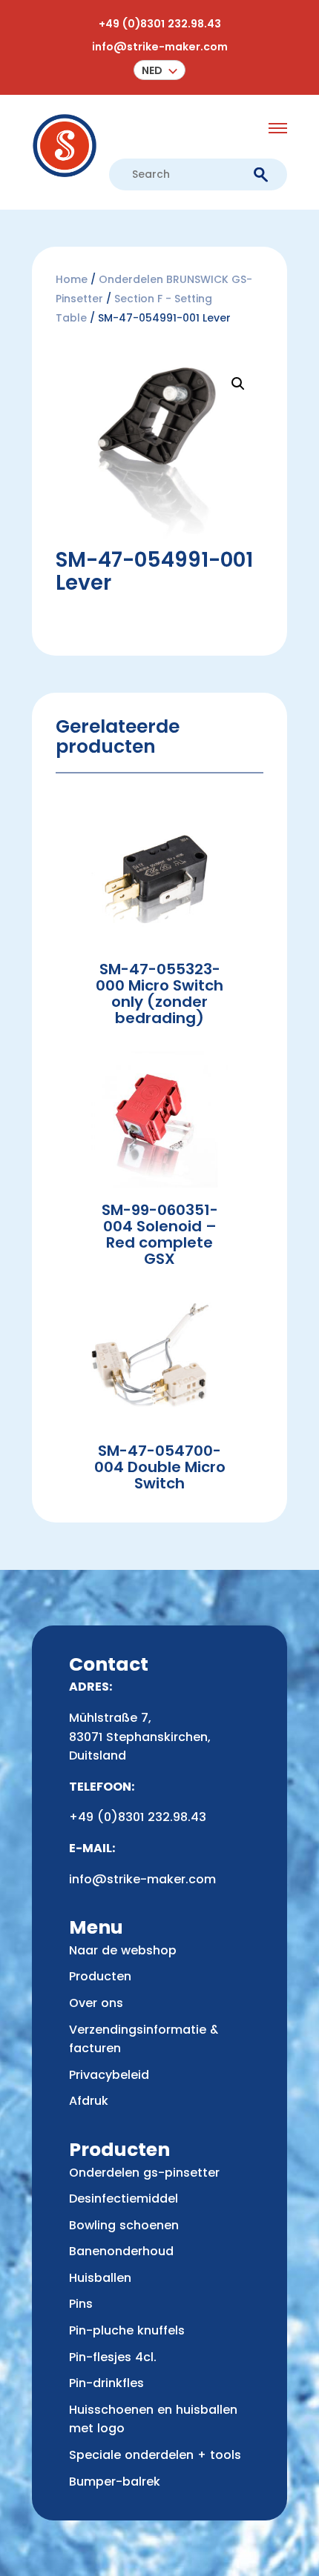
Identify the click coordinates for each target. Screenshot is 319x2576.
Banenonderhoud (121, 2251)
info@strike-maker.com (160, 47)
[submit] (261, 175)
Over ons (96, 2003)
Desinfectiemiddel (124, 2199)
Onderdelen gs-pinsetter (144, 2173)
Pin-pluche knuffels (127, 2330)
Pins (81, 2304)
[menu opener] (278, 128)
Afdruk (89, 2101)
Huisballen (100, 2278)
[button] (159, 70)
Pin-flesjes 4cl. (113, 2357)
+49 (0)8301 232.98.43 (160, 24)
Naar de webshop (123, 1950)
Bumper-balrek (115, 2482)
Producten (100, 1976)
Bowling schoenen (124, 2225)
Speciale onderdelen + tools (155, 2455)
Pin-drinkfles (106, 2383)
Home (72, 279)
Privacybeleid (109, 2075)
